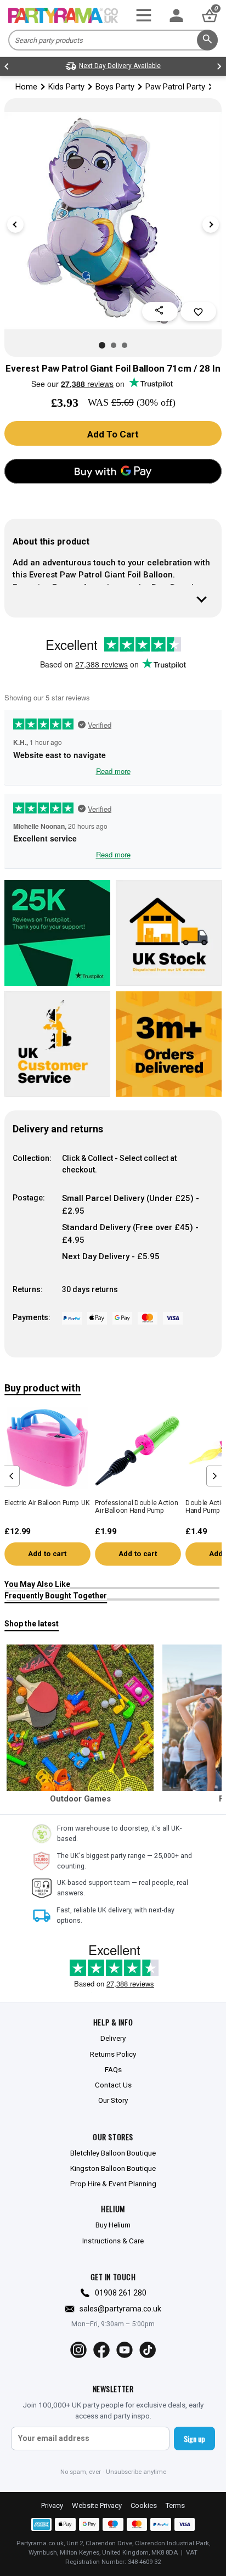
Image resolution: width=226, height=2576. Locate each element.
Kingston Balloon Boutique (113, 2168)
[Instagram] (78, 2350)
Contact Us (113, 2085)
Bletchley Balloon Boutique (113, 2153)
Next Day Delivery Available (120, 66)
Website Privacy (97, 2505)
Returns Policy (113, 2054)
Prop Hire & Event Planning (113, 2184)
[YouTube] (125, 2350)
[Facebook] (101, 2350)
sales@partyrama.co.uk (120, 2309)
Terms (175, 2505)
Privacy (52, 2505)
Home (26, 87)
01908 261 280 (121, 2293)
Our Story (113, 2100)
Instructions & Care (113, 2241)
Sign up (194, 2438)
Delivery (113, 2038)
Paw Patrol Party (175, 87)
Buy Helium (113, 2225)
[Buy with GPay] (113, 471)
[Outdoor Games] (80, 1718)
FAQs (113, 2069)
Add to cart (47, 1554)
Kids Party (66, 87)
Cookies (144, 2505)
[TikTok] (148, 2350)
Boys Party (115, 87)
